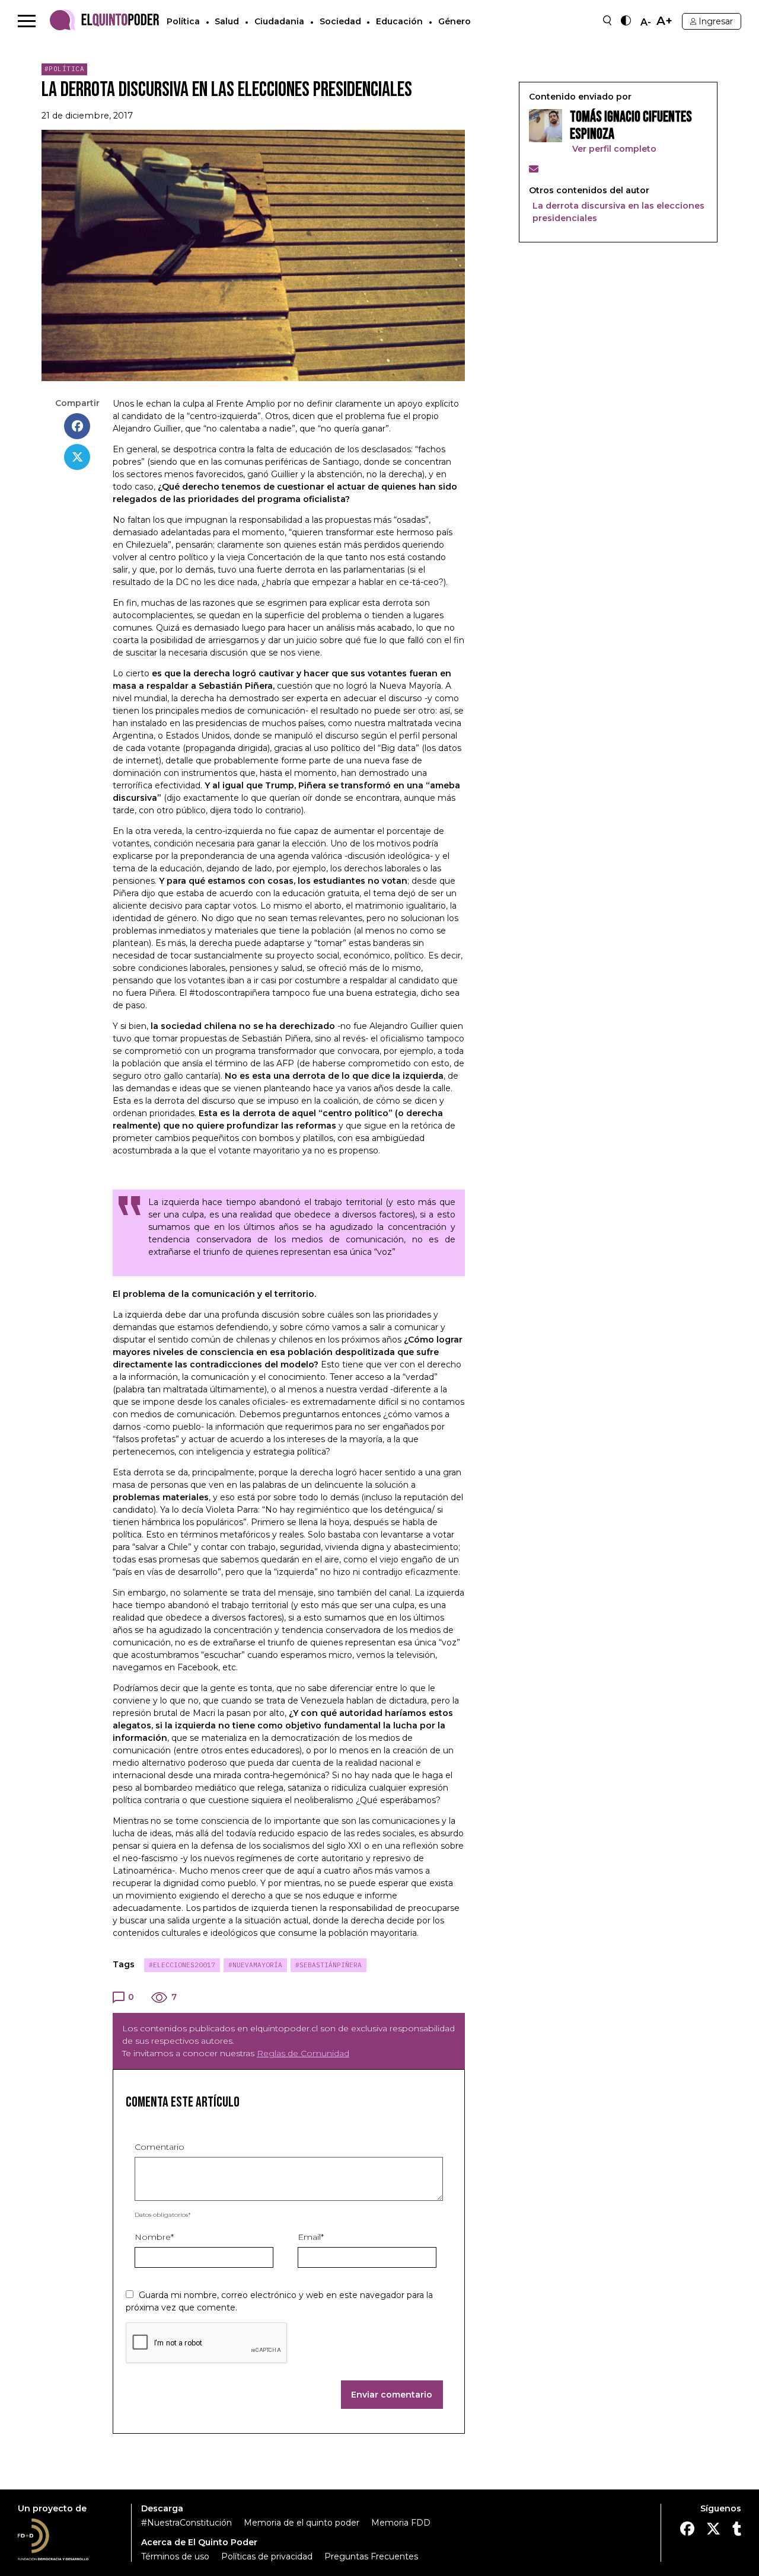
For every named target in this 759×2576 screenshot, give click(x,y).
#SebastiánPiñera (329, 1965)
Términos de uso (175, 2556)
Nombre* (154, 2237)
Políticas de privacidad (267, 2556)
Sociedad (340, 21)
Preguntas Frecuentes (371, 2556)
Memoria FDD (401, 2523)
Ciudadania (279, 21)
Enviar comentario (392, 2395)
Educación (399, 21)
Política (183, 21)
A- (646, 23)
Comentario (160, 2147)
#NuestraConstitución (186, 2523)
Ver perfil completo (613, 149)
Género (455, 21)
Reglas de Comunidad (303, 2053)
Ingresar (716, 21)
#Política (65, 69)
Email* (311, 2237)
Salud (227, 21)
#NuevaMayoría (255, 1965)
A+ (664, 21)
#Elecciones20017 (182, 1965)
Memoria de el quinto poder (302, 2523)
